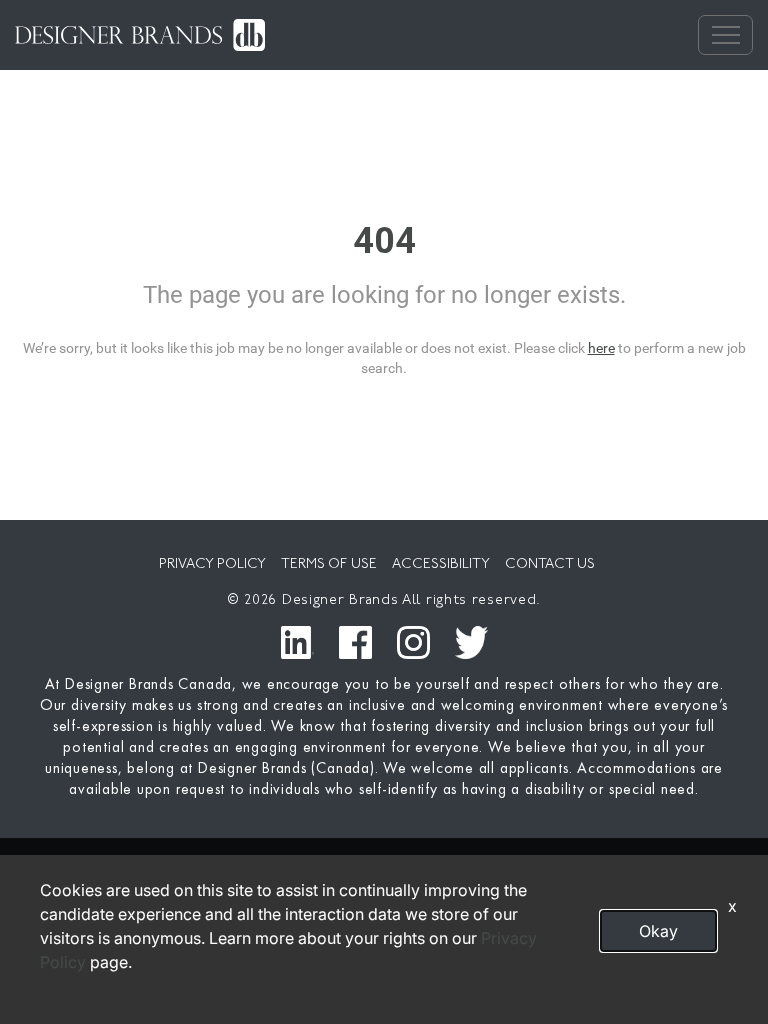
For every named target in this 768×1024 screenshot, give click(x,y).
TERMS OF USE (329, 564)
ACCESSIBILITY (441, 564)
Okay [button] (658, 931)
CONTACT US (550, 564)
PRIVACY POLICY (212, 564)
